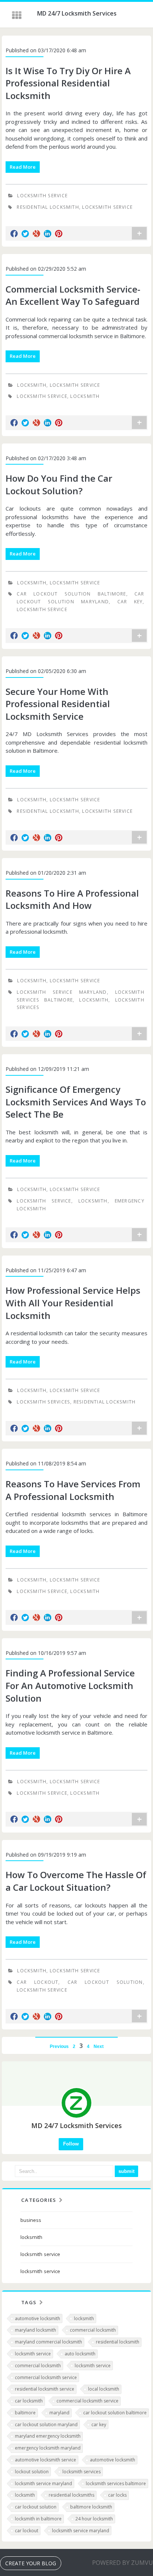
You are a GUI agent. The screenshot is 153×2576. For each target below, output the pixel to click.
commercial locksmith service (46, 2377)
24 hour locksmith (94, 2519)
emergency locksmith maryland (48, 2448)
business (31, 2220)
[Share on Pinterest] (59, 234)
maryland (59, 2413)
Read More (23, 167)
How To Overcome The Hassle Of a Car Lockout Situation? (76, 1881)
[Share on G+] (36, 234)
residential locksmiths (71, 2495)
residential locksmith (48, 811)
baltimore (25, 2413)
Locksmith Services (43, 1402)
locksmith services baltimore (116, 2483)
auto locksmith (80, 2354)
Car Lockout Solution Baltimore (71, 594)
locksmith (32, 385)
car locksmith (29, 2401)
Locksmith (94, 1000)
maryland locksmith (35, 2330)
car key (130, 602)
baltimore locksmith (91, 2507)
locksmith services (82, 2472)
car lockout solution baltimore (115, 2413)
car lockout (38, 1982)
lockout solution (32, 2472)
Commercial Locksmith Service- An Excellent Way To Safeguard (73, 295)
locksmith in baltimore (38, 2519)
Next (99, 2046)
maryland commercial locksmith (48, 2342)
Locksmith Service (107, 207)
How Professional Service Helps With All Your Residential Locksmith (73, 1303)
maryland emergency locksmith (48, 2436)
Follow (71, 2144)
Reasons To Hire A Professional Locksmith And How (72, 899)
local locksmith (104, 2389)
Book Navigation (17, 15)
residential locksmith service (45, 2389)
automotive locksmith (38, 2318)
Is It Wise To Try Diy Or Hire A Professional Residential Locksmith (68, 83)
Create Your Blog (31, 2563)
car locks (117, 2495)
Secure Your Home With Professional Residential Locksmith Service (58, 704)
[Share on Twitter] (25, 234)
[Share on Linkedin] (48, 234)
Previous (59, 2046)
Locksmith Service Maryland (62, 992)
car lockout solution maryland (46, 2425)
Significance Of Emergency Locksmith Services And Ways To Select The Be (76, 1102)
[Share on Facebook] (14, 234)
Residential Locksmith (48, 207)
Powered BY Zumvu (123, 2563)
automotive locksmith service (45, 2460)
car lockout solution (105, 1982)
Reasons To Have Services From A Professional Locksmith (73, 1490)
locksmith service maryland (43, 2483)
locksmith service (42, 196)
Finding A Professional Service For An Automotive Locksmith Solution (70, 1685)
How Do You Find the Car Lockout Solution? (59, 484)
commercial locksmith (93, 2330)
